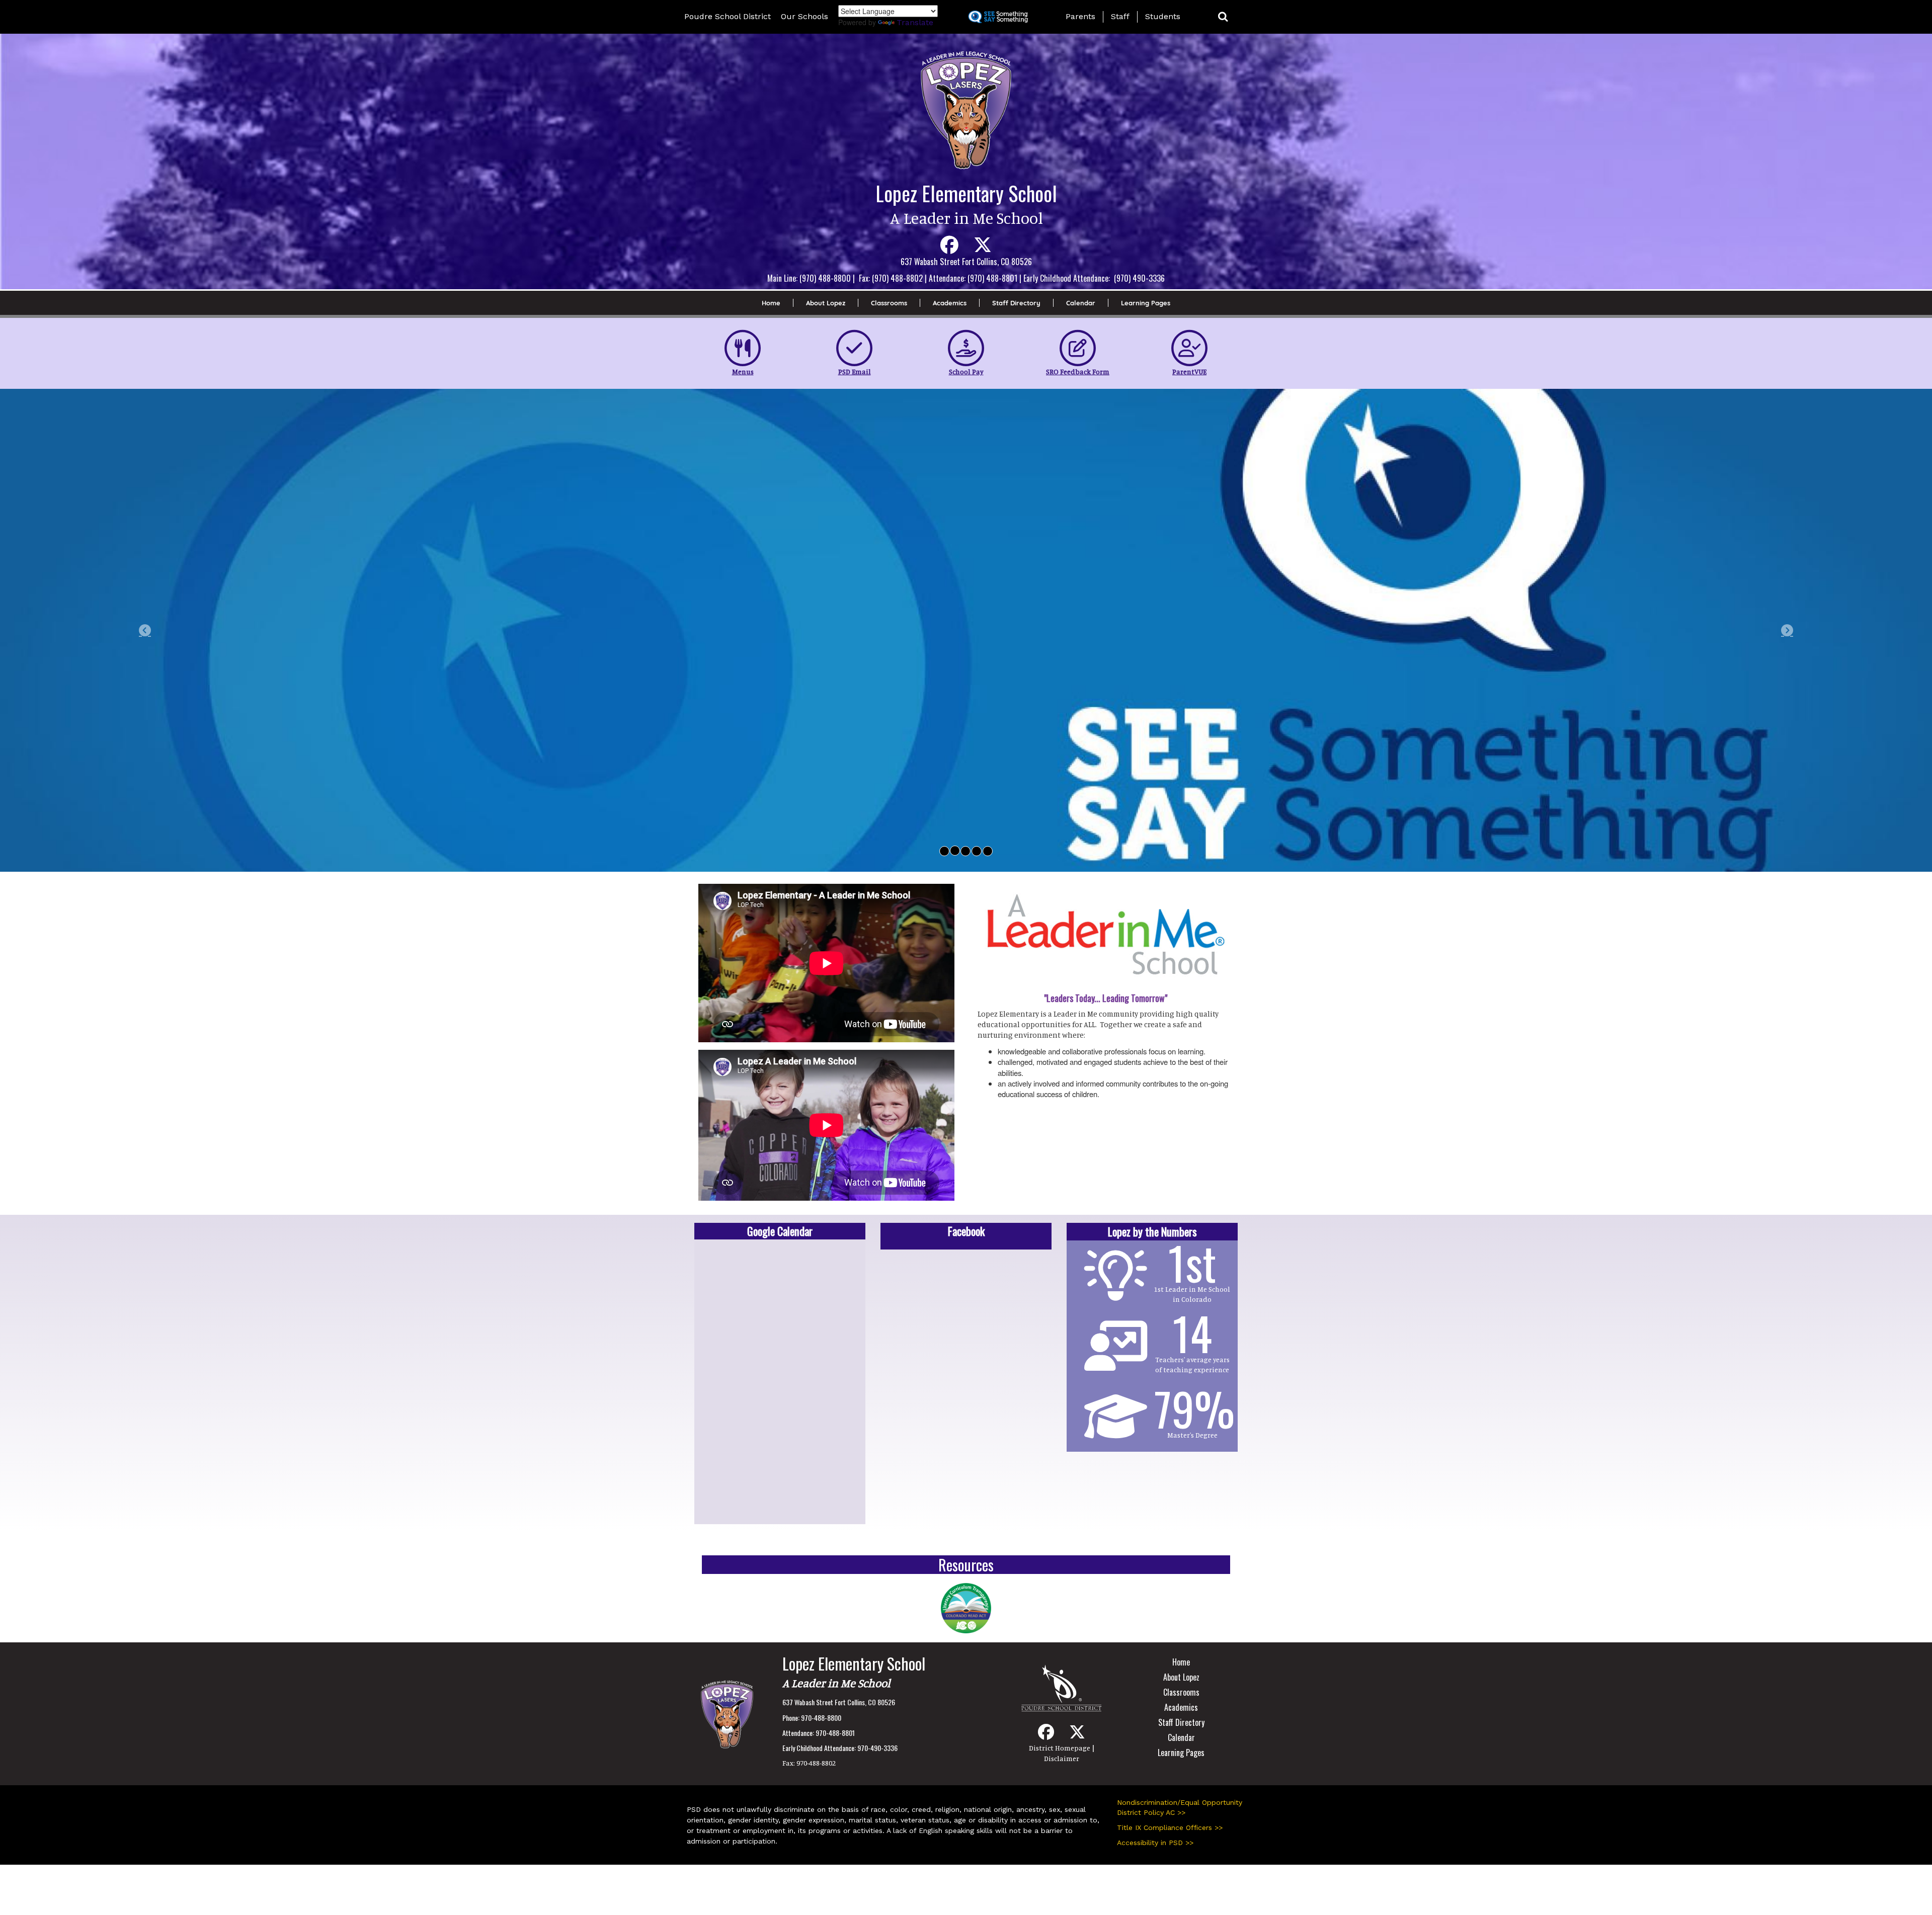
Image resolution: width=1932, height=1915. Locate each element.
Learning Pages (1146, 303)
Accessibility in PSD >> (1155, 1841)
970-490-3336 (877, 1746)
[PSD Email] (854, 347)
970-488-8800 (821, 1716)
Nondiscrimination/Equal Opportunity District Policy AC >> (1180, 1805)
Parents (1080, 16)
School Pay (966, 371)
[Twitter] (983, 249)
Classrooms (889, 303)
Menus (743, 371)
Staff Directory (1016, 303)
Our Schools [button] (804, 16)
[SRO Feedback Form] (1078, 347)
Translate (915, 22)
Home (771, 303)
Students (1163, 16)
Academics (950, 303)
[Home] (727, 1711)
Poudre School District (728, 16)
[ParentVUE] (1189, 347)
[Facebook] (949, 249)
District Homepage (1060, 1746)
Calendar (1081, 303)
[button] (1223, 17)
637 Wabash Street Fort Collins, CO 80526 (839, 1700)
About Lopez (826, 303)
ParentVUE (1189, 371)
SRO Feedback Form (1078, 371)
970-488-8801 (835, 1731)
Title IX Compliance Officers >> (1170, 1825)
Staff (1120, 16)
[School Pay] (966, 347)
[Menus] (743, 347)
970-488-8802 (816, 1761)
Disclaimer (1062, 1756)
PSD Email (855, 371)
